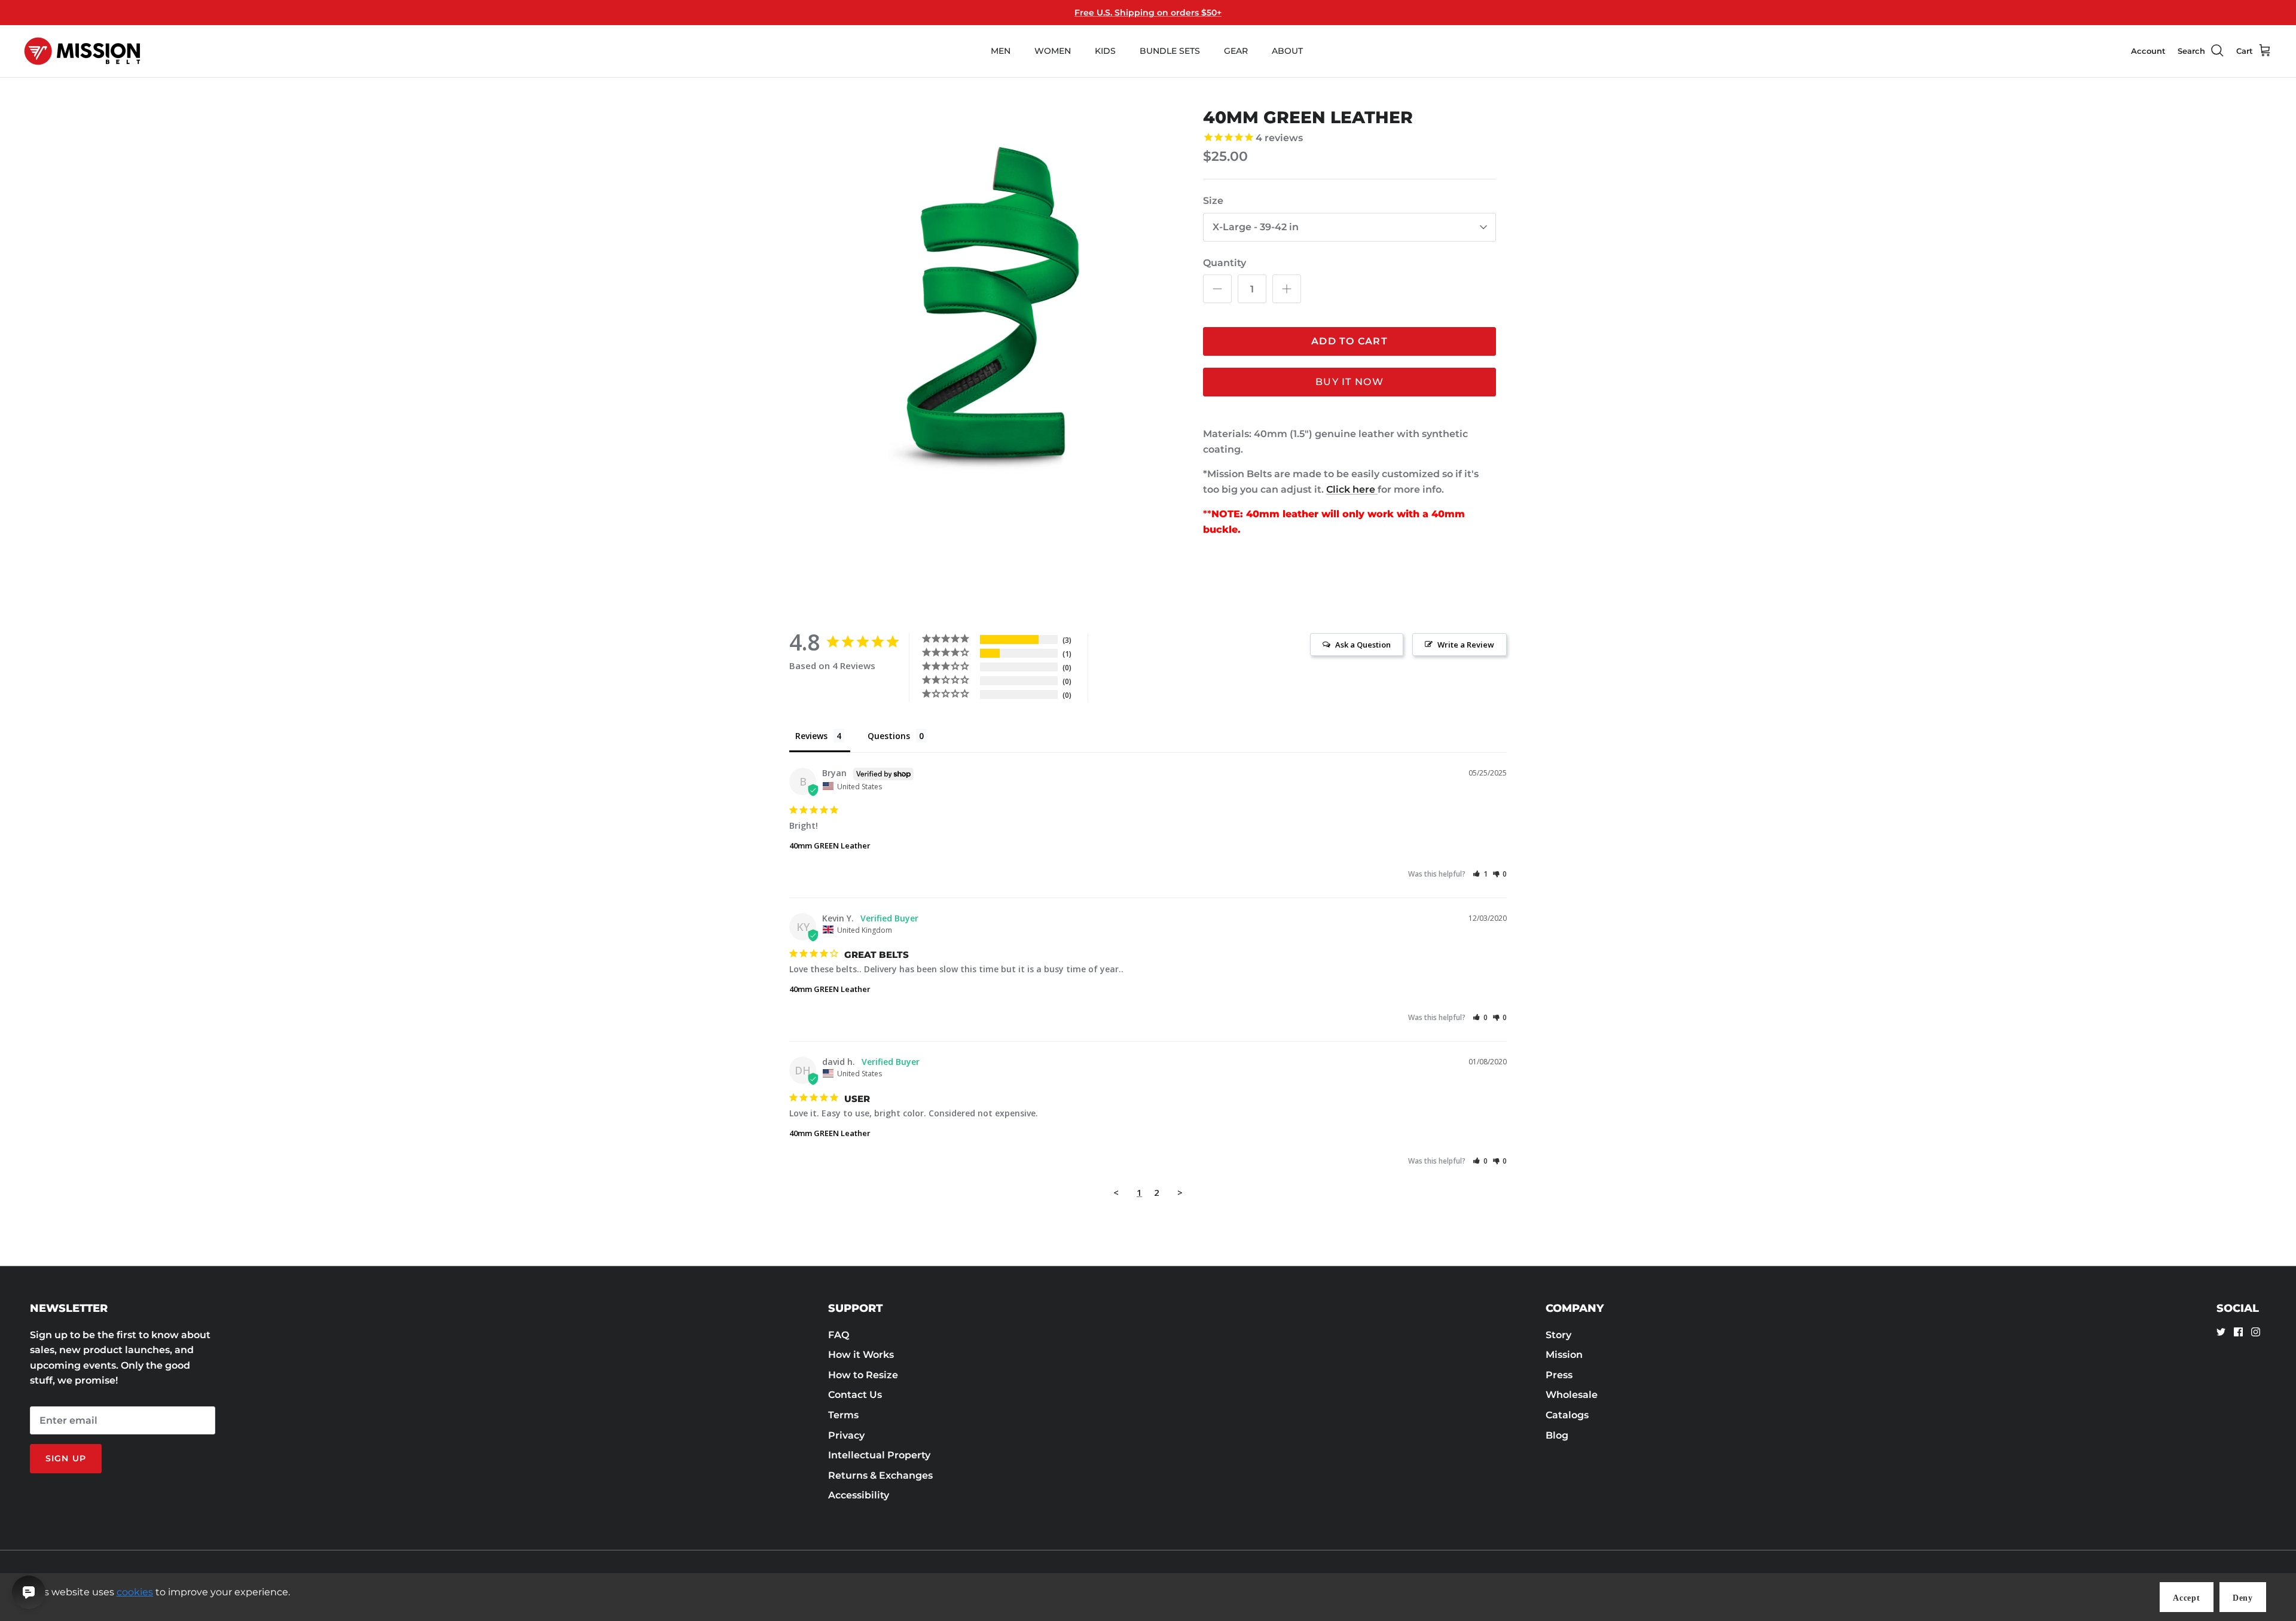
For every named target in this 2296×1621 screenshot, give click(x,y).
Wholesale (1572, 1395)
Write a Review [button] (1466, 645)
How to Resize (863, 1375)
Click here (1352, 489)
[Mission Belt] (82, 51)
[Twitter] (2221, 1332)
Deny (2243, 1598)
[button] (1480, 874)
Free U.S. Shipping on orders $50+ (1148, 13)
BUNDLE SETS (1170, 51)
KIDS (1105, 51)
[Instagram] (2256, 1332)
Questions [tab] (889, 736)
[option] (988, 296)
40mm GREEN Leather (830, 845)
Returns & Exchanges (880, 1475)
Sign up (66, 1458)
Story (1558, 1335)
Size (1213, 201)
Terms (843, 1415)
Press (1559, 1375)
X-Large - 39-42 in (1256, 227)
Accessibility (859, 1495)
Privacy (846, 1435)
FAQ (839, 1335)
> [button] (1180, 1192)
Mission (1564, 1355)
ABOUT (1287, 51)
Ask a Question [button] (1363, 645)
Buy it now (1349, 382)
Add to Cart (1349, 341)
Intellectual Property (879, 1455)
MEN (1001, 51)
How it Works (861, 1355)
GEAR (1236, 51)
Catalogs (1567, 1415)
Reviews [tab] (811, 736)
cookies (135, 1592)
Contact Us (855, 1395)
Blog (1557, 1435)
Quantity (1225, 263)
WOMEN (1053, 51)
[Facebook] (2238, 1332)
